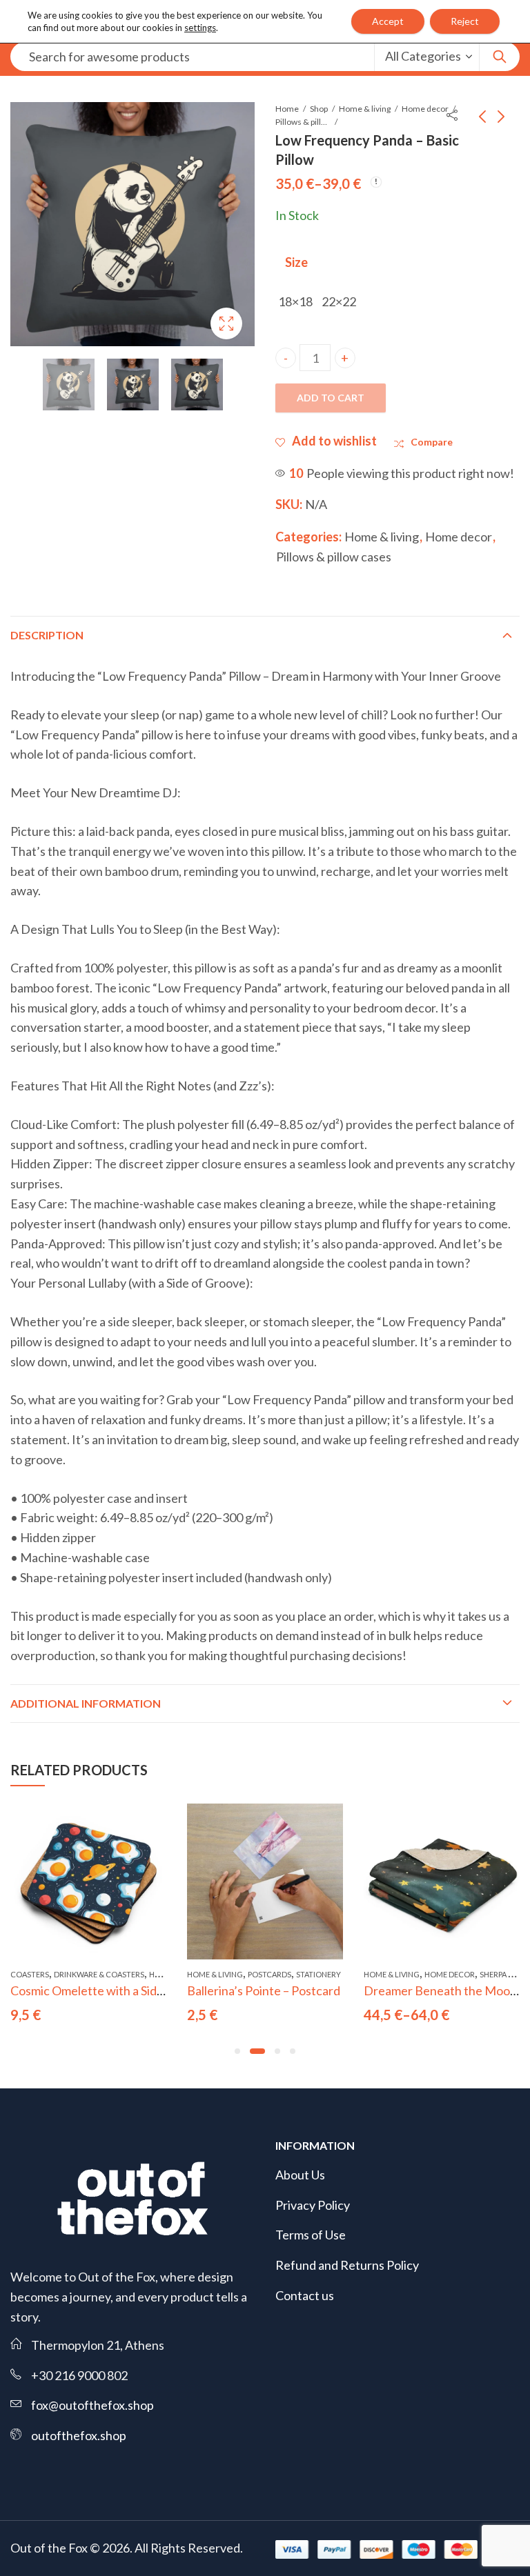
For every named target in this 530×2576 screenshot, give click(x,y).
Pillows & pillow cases (303, 122)
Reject (465, 21)
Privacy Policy (313, 2205)
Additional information (86, 1703)
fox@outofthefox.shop (92, 2405)
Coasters (30, 1974)
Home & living (365, 109)
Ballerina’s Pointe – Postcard (264, 1990)
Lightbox (226, 323)
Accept (388, 21)
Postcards (269, 1974)
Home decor (425, 109)
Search (500, 57)
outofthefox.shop (79, 2435)
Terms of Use (311, 2235)
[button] (237, 2051)
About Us (300, 2175)
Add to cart (331, 398)
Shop (319, 109)
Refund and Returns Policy (347, 2265)
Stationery (318, 1974)
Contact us (305, 2295)
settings (200, 28)
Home (287, 109)
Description (47, 635)
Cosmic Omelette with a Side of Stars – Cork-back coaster (164, 1990)
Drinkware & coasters (99, 1974)
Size (296, 262)
